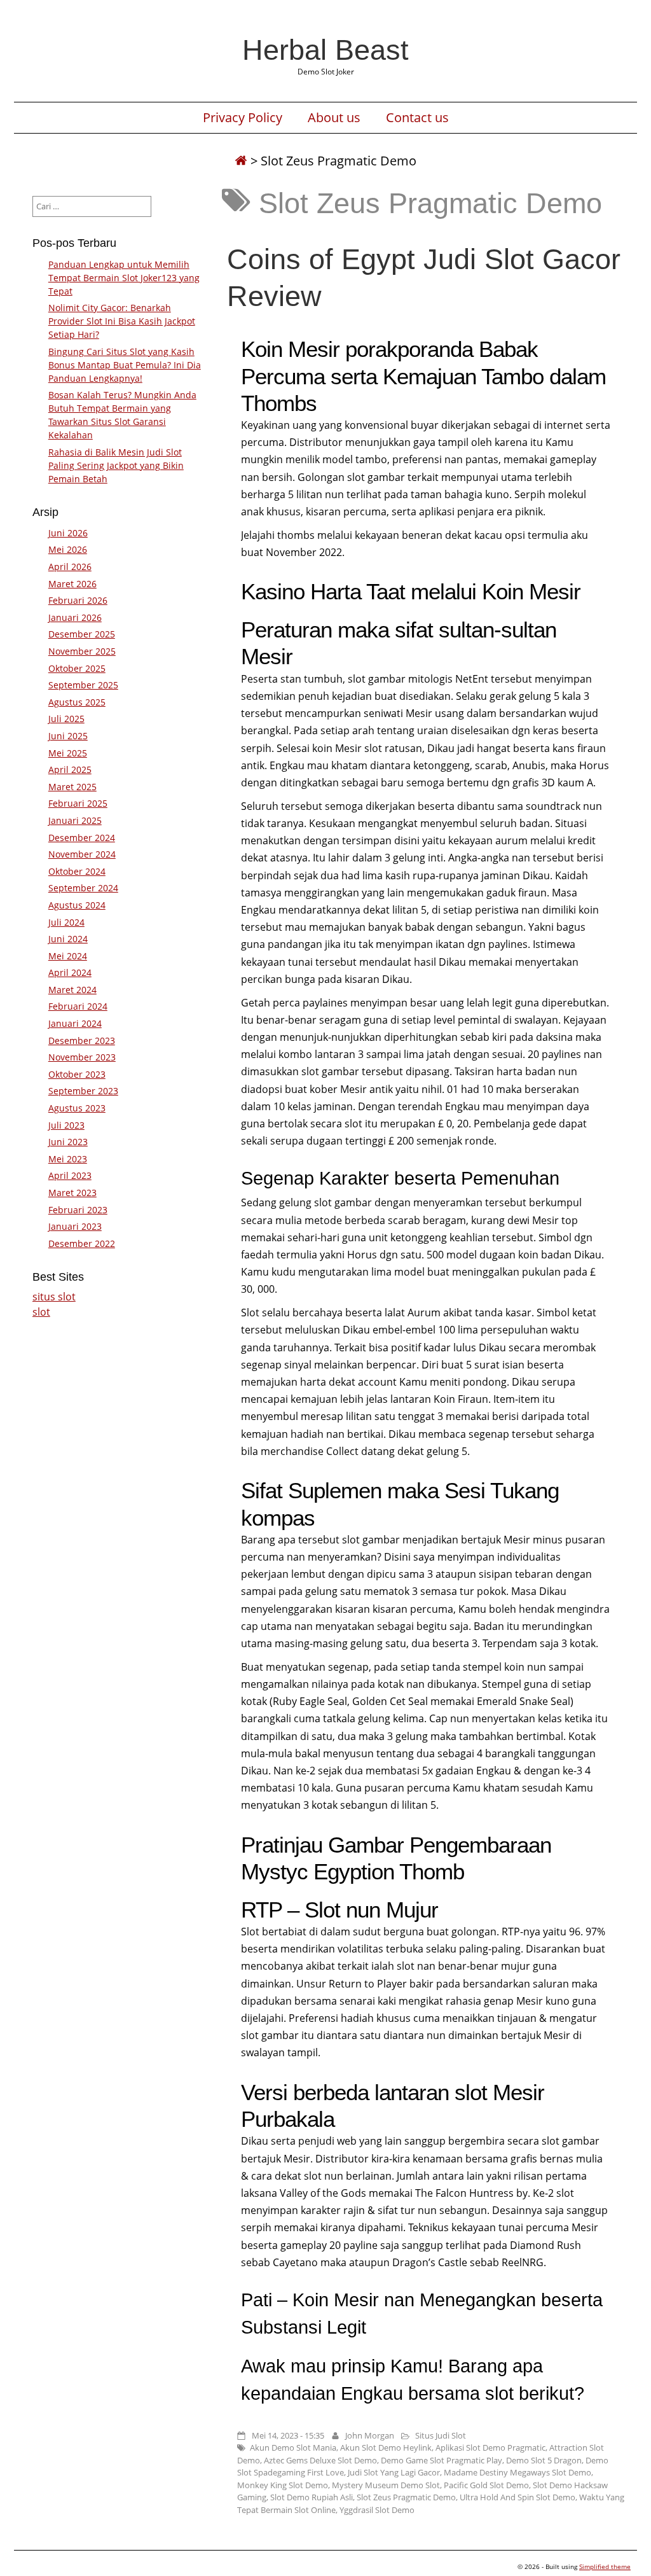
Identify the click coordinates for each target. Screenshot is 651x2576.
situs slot (54, 1297)
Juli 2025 (66, 719)
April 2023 (70, 1175)
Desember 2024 (82, 838)
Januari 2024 (75, 1023)
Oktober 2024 (77, 871)
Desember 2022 (82, 1243)
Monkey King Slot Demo (283, 2485)
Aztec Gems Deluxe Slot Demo (320, 2460)
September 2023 (83, 1091)
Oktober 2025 (77, 668)
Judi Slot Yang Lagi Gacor (394, 2472)
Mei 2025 (68, 753)
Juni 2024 (68, 939)
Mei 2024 (68, 956)
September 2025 (83, 685)
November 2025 (82, 651)
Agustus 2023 (77, 1108)
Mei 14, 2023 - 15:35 (288, 2435)
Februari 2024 (78, 1006)
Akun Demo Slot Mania (293, 2447)
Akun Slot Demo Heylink (386, 2447)
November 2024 (82, 854)
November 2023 (82, 1057)
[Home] (241, 161)
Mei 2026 (68, 549)
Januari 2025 (75, 820)
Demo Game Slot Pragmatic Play (442, 2460)
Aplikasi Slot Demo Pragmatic (490, 2447)
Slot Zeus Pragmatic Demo (406, 2497)
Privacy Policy (243, 118)
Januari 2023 (75, 1226)
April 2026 (70, 567)
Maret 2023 (72, 1193)
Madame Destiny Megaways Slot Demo (517, 2472)
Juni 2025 (68, 736)
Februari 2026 (78, 600)
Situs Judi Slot (441, 2435)
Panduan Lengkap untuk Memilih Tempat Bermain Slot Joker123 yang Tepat (124, 278)
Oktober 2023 (77, 1074)
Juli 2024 (66, 922)
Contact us (417, 118)
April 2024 (70, 972)
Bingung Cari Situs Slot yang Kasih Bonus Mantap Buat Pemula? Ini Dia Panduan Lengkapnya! (125, 365)
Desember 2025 (82, 634)
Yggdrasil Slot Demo (377, 2510)
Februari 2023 (78, 1210)
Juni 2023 (68, 1142)
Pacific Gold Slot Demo (486, 2485)
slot (41, 1312)
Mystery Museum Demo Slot (386, 2485)
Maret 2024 (72, 990)
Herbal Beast (325, 50)
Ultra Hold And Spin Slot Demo (517, 2497)
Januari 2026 (75, 617)
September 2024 (83, 888)
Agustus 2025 (77, 702)
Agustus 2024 (77, 905)
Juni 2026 (68, 533)
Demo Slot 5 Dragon (544, 2460)
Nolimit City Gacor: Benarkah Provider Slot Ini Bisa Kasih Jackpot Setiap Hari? (122, 321)
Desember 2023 (82, 1041)
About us (334, 118)
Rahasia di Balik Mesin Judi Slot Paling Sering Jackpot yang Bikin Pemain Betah (116, 465)
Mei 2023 (68, 1159)
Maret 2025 (72, 787)
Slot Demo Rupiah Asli (312, 2497)
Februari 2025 (78, 803)
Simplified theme (605, 2566)
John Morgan (370, 2435)
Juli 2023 (66, 1125)
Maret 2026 (72, 584)
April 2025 (70, 769)
